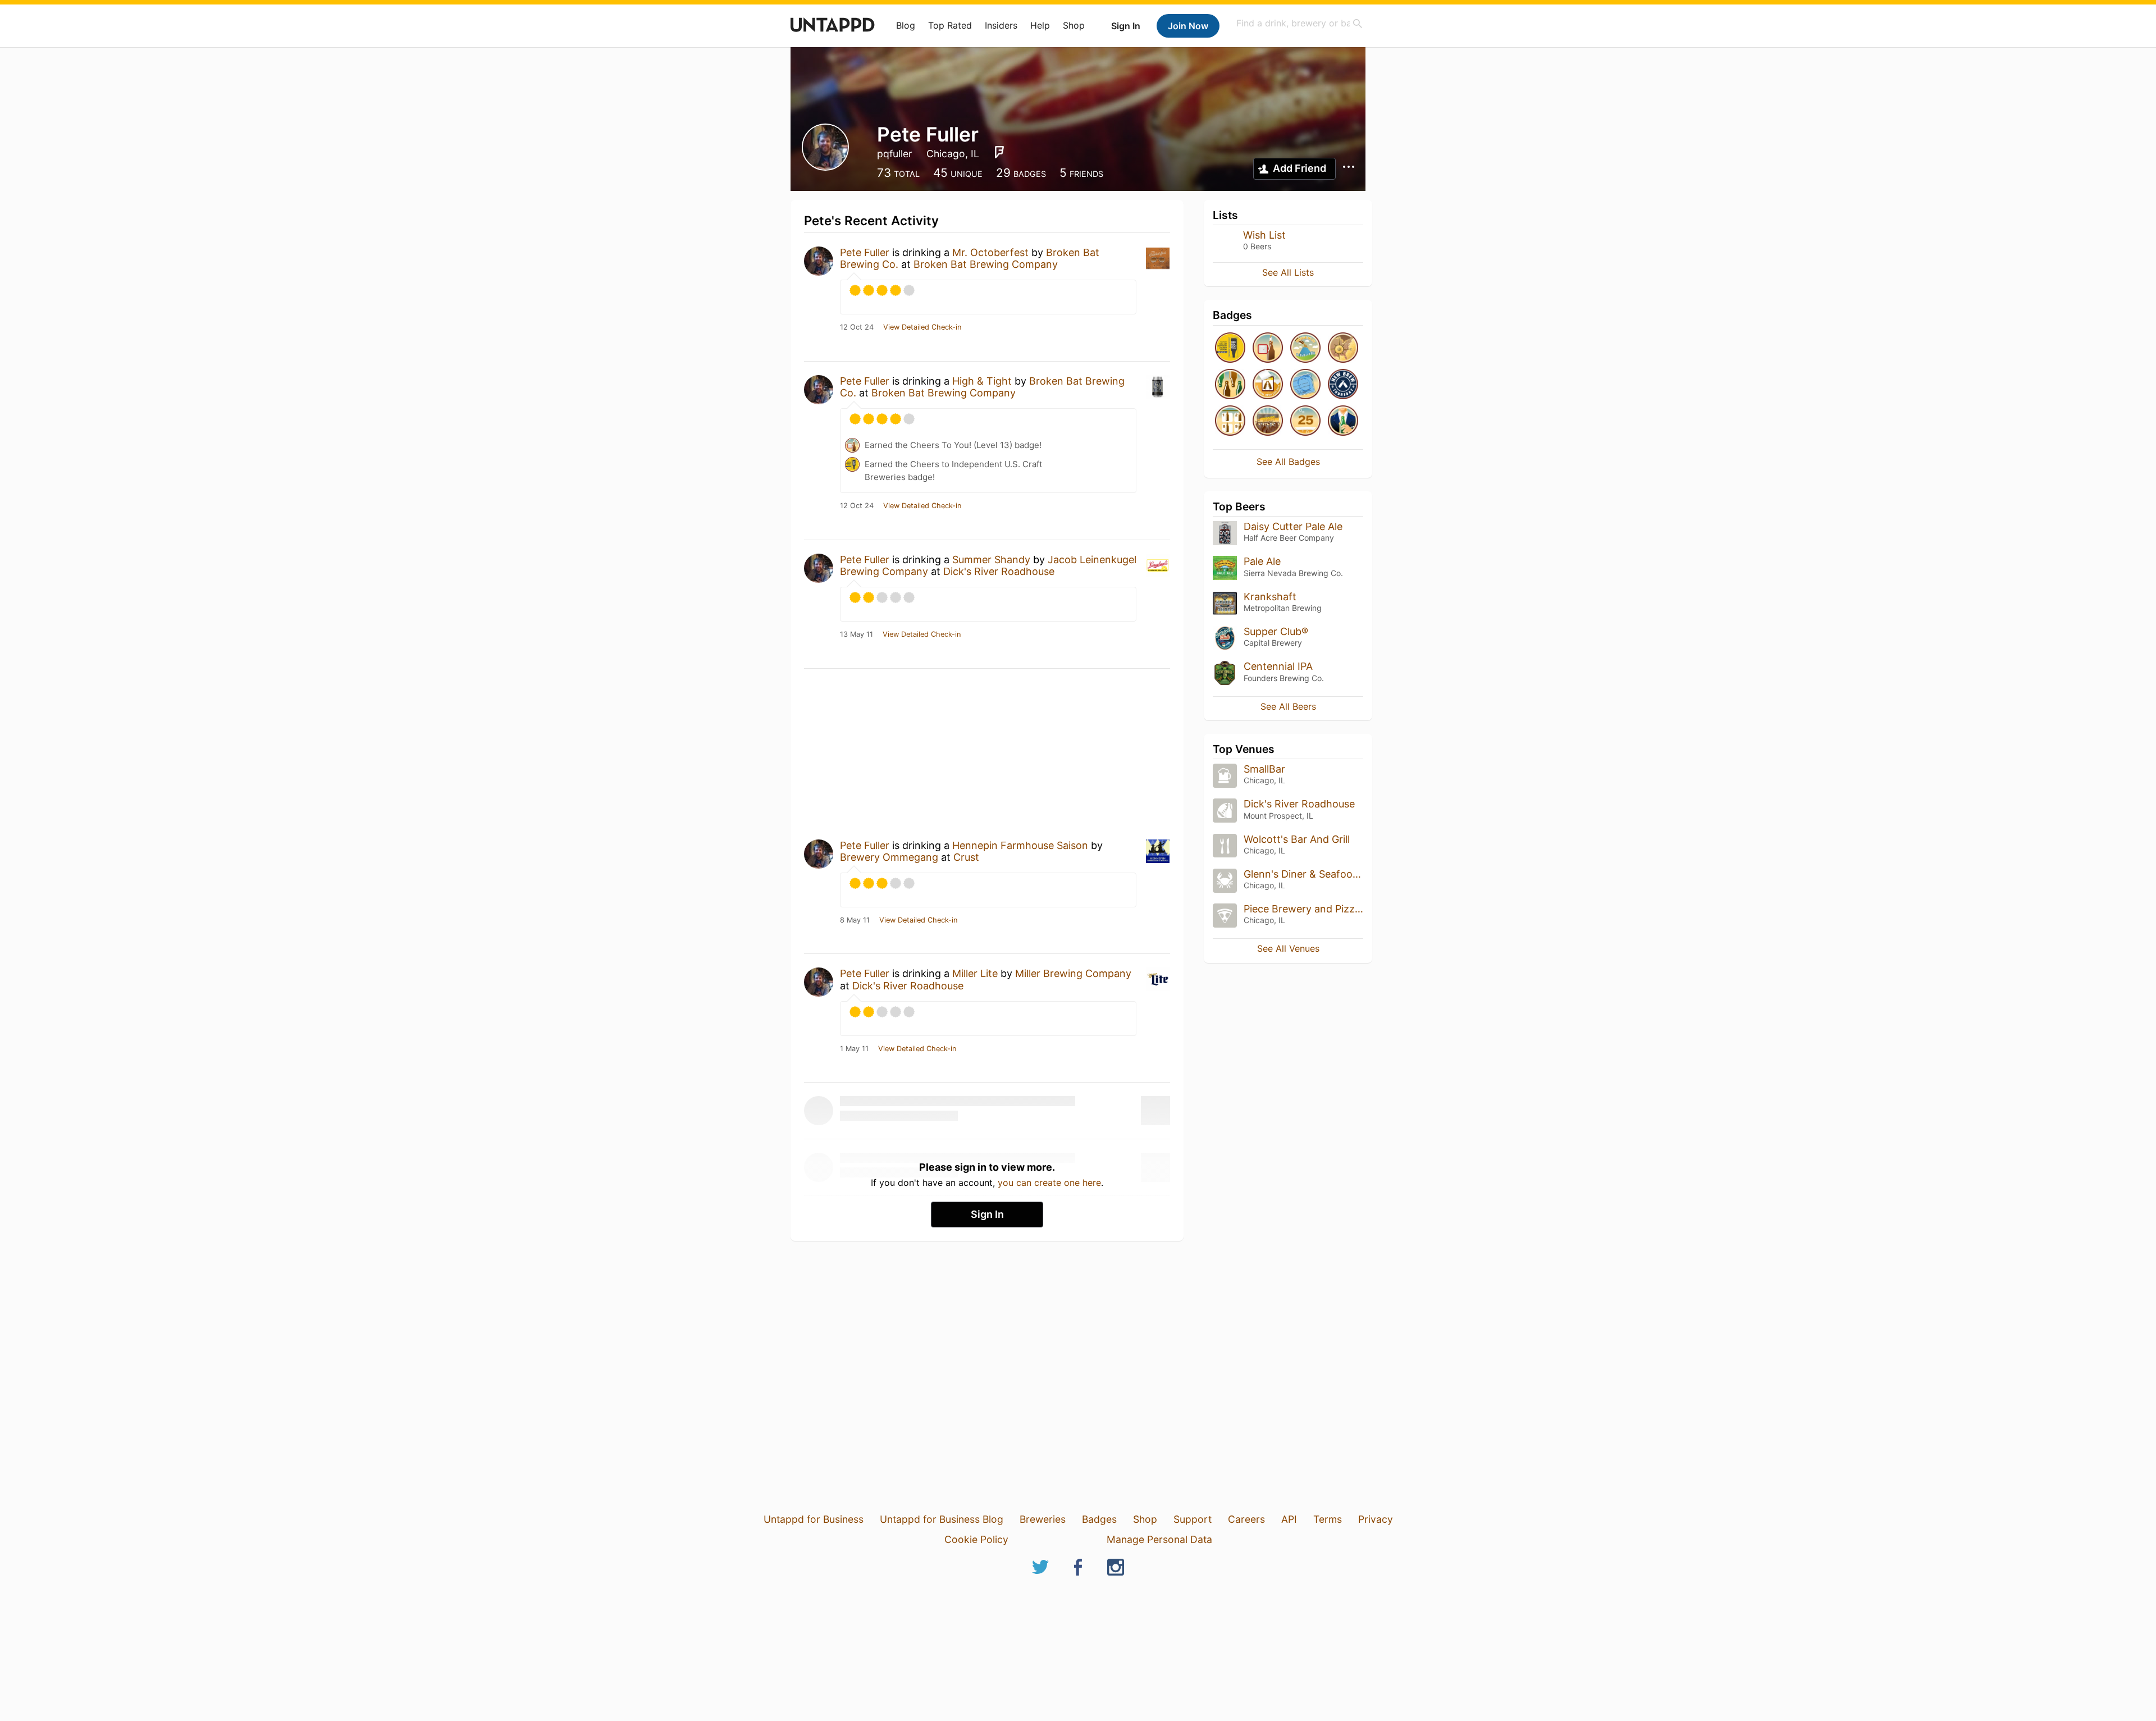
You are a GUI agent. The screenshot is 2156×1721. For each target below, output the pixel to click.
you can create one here (1049, 1183)
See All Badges (1288, 462)
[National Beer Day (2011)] (1268, 385)
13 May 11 (857, 634)
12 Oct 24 (857, 327)
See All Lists (1288, 272)
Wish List (1264, 235)
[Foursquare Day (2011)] (1305, 348)
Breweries (1043, 1519)
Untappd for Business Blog (942, 1519)
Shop (1074, 25)
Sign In (1126, 26)
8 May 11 (855, 920)
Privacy (1376, 1519)
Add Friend (1299, 168)
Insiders (1001, 25)
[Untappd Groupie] (1268, 421)
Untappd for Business (814, 1519)
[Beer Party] (1230, 385)
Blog (906, 25)
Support (1193, 1519)
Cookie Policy (976, 1539)
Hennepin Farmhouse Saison (1020, 845)
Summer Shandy (991, 560)
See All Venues (1288, 948)
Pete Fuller (865, 252)
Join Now (1188, 26)
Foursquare (999, 152)
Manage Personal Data (1159, 1539)
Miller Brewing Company (1073, 973)
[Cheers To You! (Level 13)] (1268, 348)
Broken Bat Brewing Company (986, 264)
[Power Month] (1230, 421)
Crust (966, 857)
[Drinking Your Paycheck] (1305, 385)
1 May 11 (854, 1049)
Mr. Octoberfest (990, 252)
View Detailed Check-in (922, 327)
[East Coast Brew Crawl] (1343, 348)
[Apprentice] (1305, 421)
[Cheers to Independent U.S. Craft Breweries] (1230, 348)
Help (1040, 25)
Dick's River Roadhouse (999, 571)
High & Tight (982, 381)
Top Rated (950, 25)
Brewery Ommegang (889, 857)
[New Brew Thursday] (1343, 385)
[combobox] (1300, 23)
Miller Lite (975, 973)
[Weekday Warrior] (1343, 421)
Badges (1099, 1519)
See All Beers (1288, 706)
